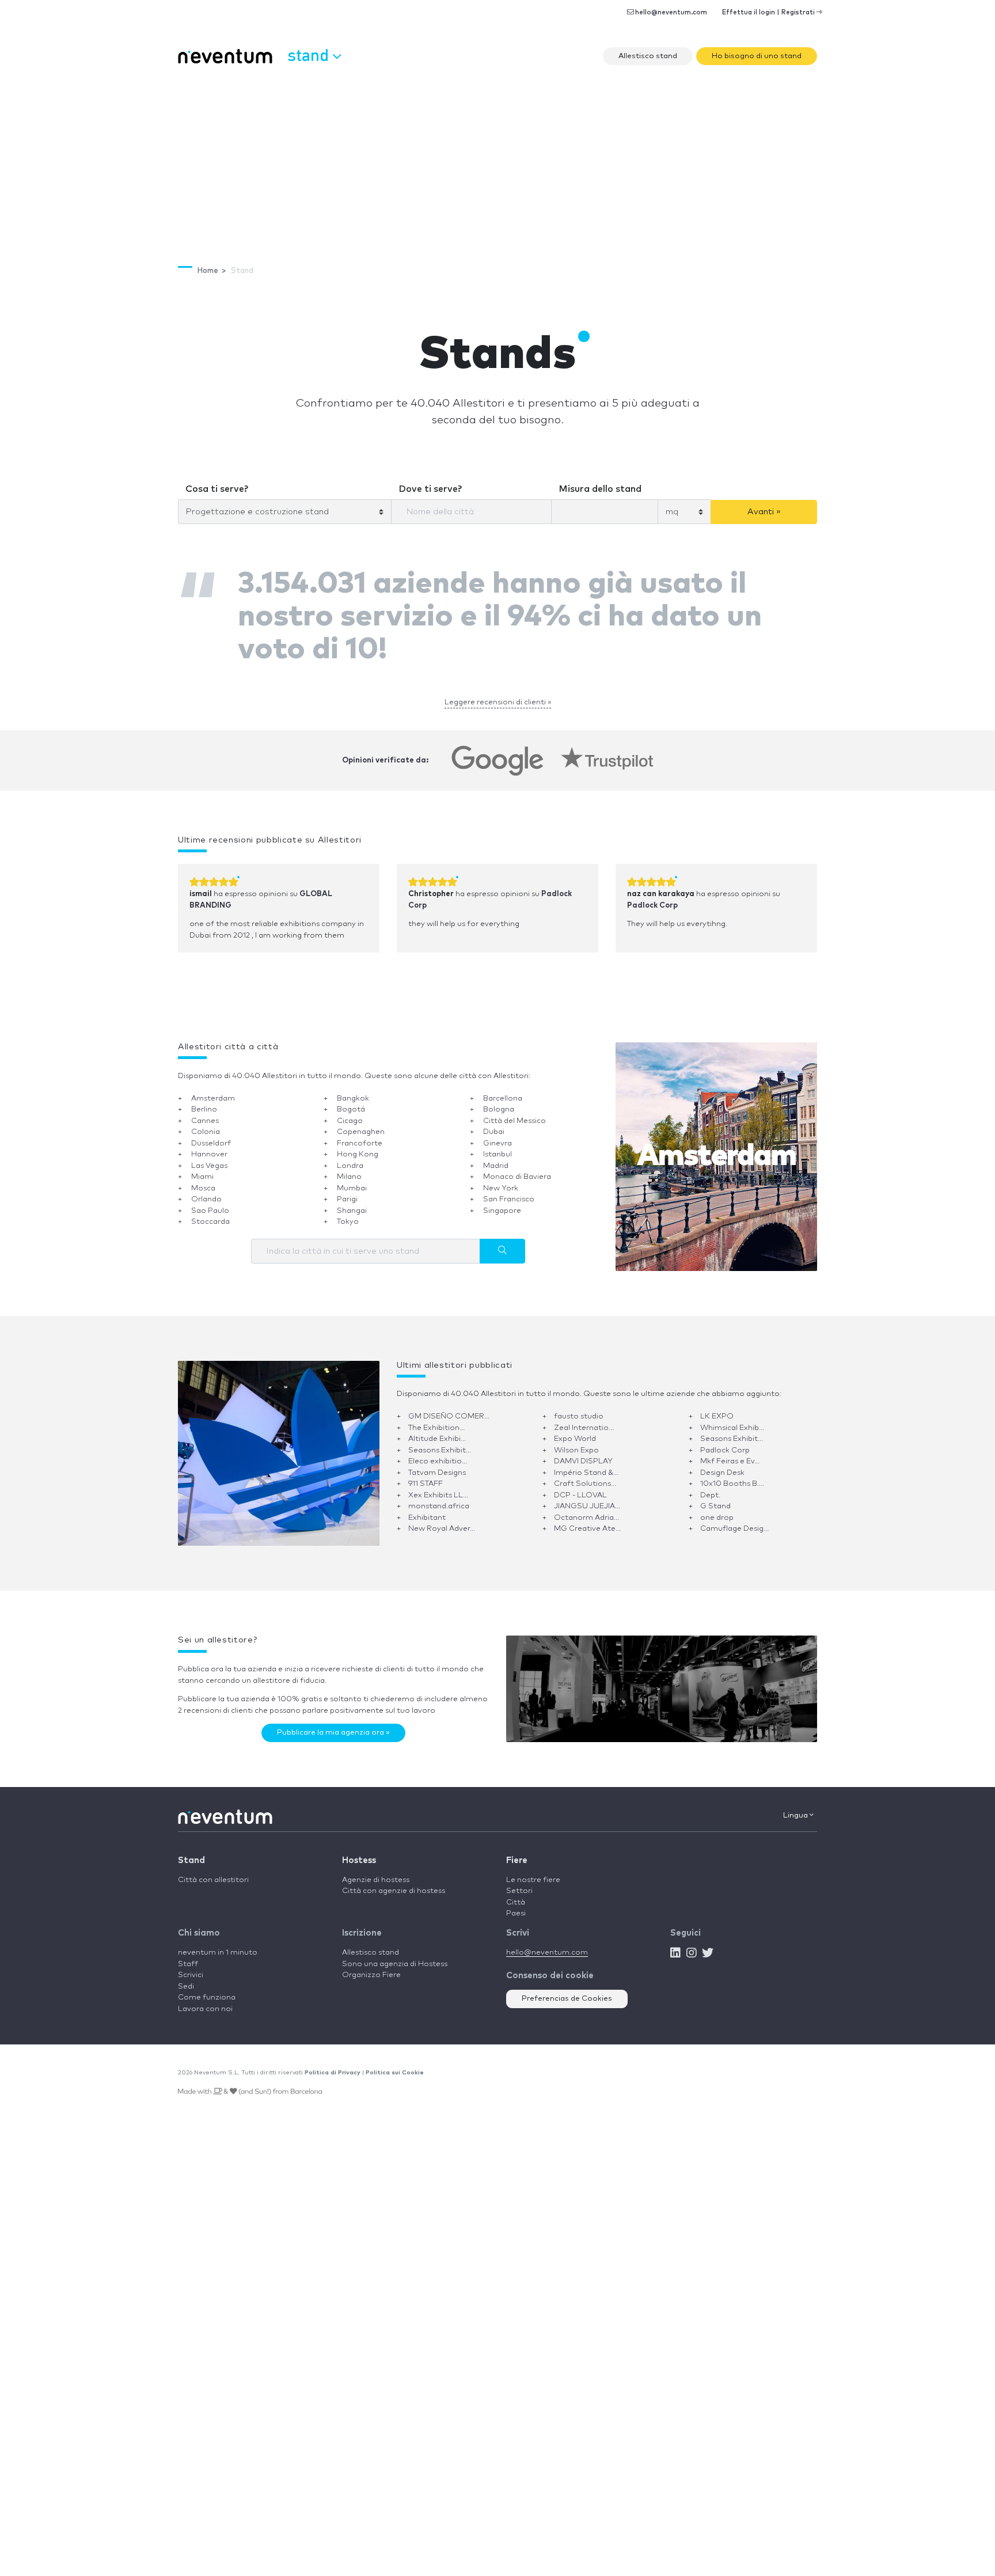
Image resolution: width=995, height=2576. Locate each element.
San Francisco (509, 1192)
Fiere (517, 1852)
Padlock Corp (652, 898)
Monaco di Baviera (517, 1169)
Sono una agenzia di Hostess (395, 1956)
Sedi (186, 1979)
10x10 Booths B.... (732, 1476)
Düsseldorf (211, 1135)
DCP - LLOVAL (580, 1487)
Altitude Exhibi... (437, 1431)
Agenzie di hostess (376, 1872)
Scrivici (191, 1968)
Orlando (206, 1192)
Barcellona (503, 1090)
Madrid (496, 1158)
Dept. (710, 1487)
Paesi (516, 1906)
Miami (202, 1169)
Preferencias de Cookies (567, 1991)
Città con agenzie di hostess (394, 1883)
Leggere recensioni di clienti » (498, 694)
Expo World (575, 1431)
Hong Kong (358, 1147)
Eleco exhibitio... (438, 1454)
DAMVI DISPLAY (583, 1454)
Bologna (499, 1102)
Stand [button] (310, 54)
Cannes (205, 1113)
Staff (188, 1956)
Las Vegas (209, 1158)
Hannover (209, 1147)
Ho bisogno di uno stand (757, 56)
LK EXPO (717, 1409)
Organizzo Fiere (371, 1968)
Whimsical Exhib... (732, 1420)
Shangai (352, 1203)
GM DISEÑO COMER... (449, 1409)
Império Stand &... (586, 1465)
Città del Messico (514, 1113)
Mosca (203, 1180)
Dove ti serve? (426, 485)
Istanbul (498, 1147)
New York (501, 1180)
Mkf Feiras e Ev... (730, 1454)
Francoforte (360, 1135)
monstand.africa (439, 1499)
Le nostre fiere (533, 1872)
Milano (349, 1169)
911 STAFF (426, 1476)
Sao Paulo (210, 1203)
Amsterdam (213, 1090)
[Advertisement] (498, 159)
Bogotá (351, 1102)
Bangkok (353, 1090)
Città (516, 1894)
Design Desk (722, 1465)
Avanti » (764, 507)
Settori (519, 1883)
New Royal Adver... (442, 1521)
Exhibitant (427, 1510)
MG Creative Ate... (587, 1521)
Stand (191, 1852)
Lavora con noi (205, 2001)
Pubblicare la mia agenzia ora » (333, 1725)
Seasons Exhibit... (732, 1431)
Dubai (494, 1124)
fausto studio (579, 1409)
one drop (717, 1510)
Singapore (502, 1203)
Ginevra (498, 1135)
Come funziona (207, 1990)
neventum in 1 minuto (218, 1945)
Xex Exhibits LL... (438, 1487)
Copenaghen (361, 1124)
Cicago (350, 1113)
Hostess (359, 1852)
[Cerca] (502, 1243)
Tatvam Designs (437, 1465)
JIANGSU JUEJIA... (587, 1499)
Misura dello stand (592, 485)
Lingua (796, 1807)
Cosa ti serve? (212, 485)
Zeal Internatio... (584, 1420)
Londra (350, 1158)
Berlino (204, 1102)
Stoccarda (210, 1214)
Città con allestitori (213, 1872)
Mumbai (352, 1180)
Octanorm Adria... (586, 1510)
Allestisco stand (648, 56)
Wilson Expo (576, 1442)
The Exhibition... (436, 1420)
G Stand (715, 1499)
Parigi (347, 1192)
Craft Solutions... (585, 1476)
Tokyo (348, 1214)
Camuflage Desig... (734, 1521)
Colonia (206, 1124)
